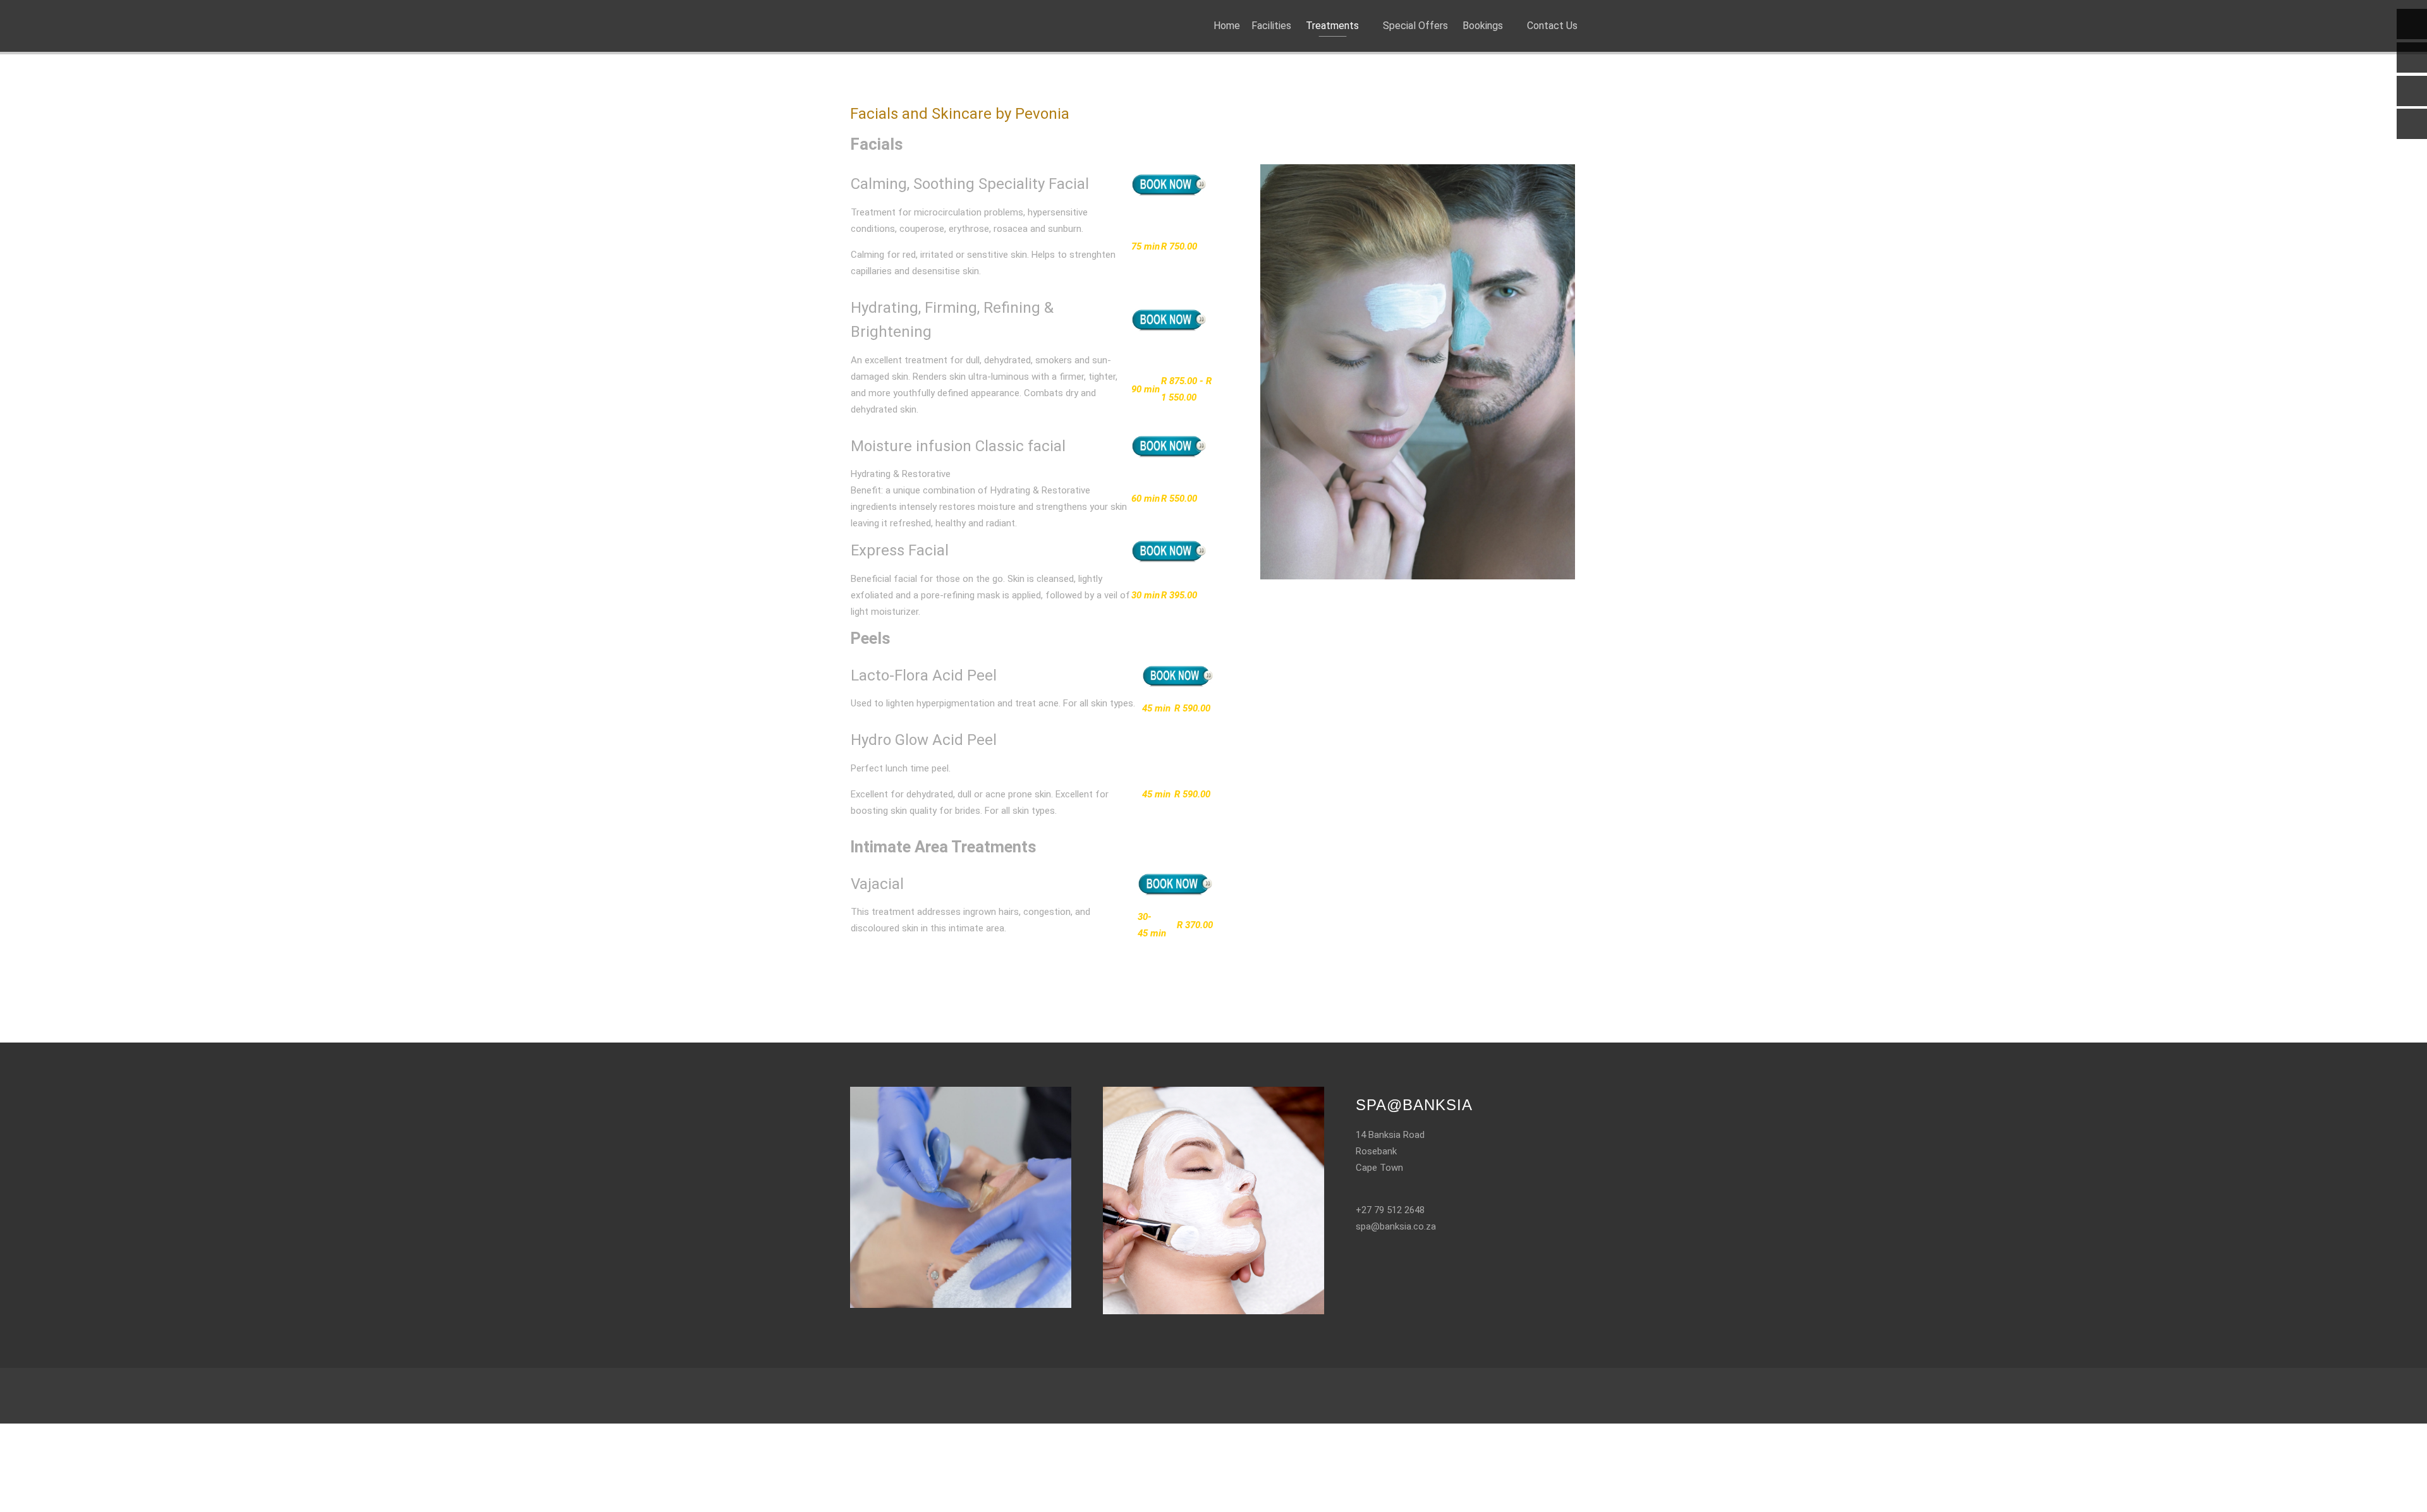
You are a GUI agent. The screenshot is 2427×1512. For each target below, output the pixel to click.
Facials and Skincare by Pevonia (960, 114)
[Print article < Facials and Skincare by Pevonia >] (1558, 141)
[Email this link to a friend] (1573, 141)
